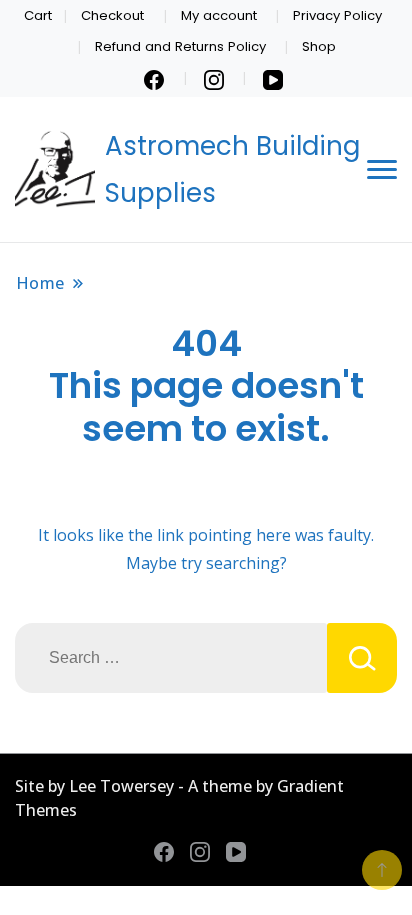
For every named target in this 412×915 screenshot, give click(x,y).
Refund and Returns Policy (180, 46)
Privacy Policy (337, 15)
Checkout (112, 15)
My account (219, 15)
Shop (319, 46)
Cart (38, 15)
